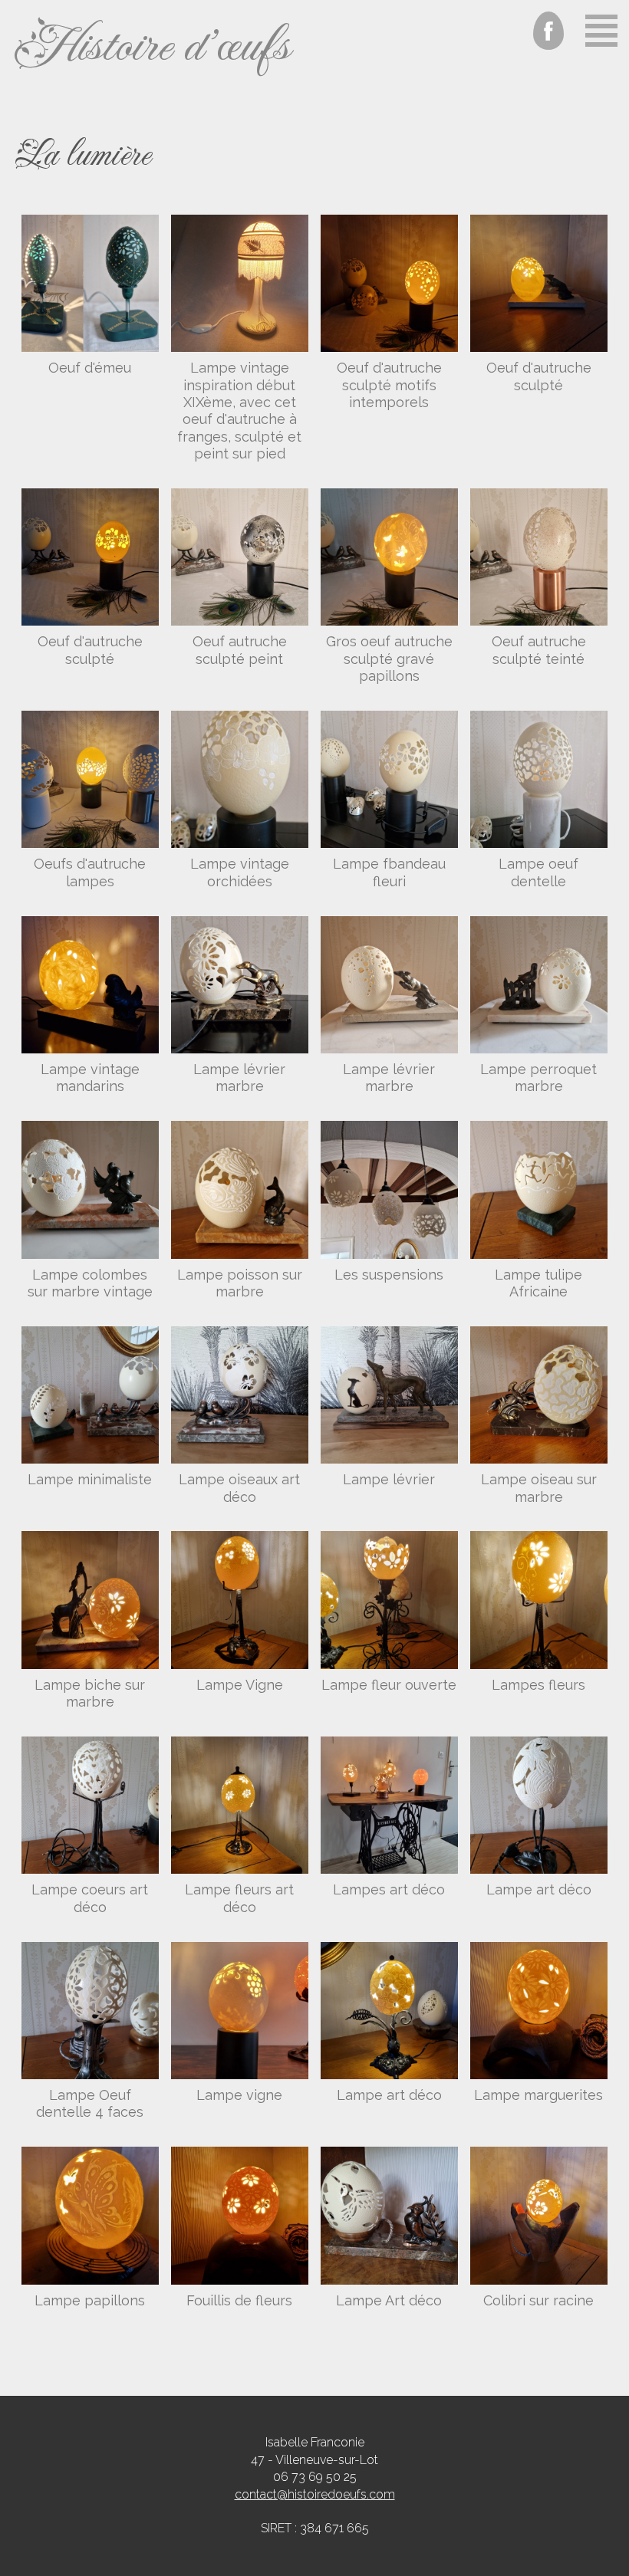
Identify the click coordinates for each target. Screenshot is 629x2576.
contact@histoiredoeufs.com (315, 2494)
